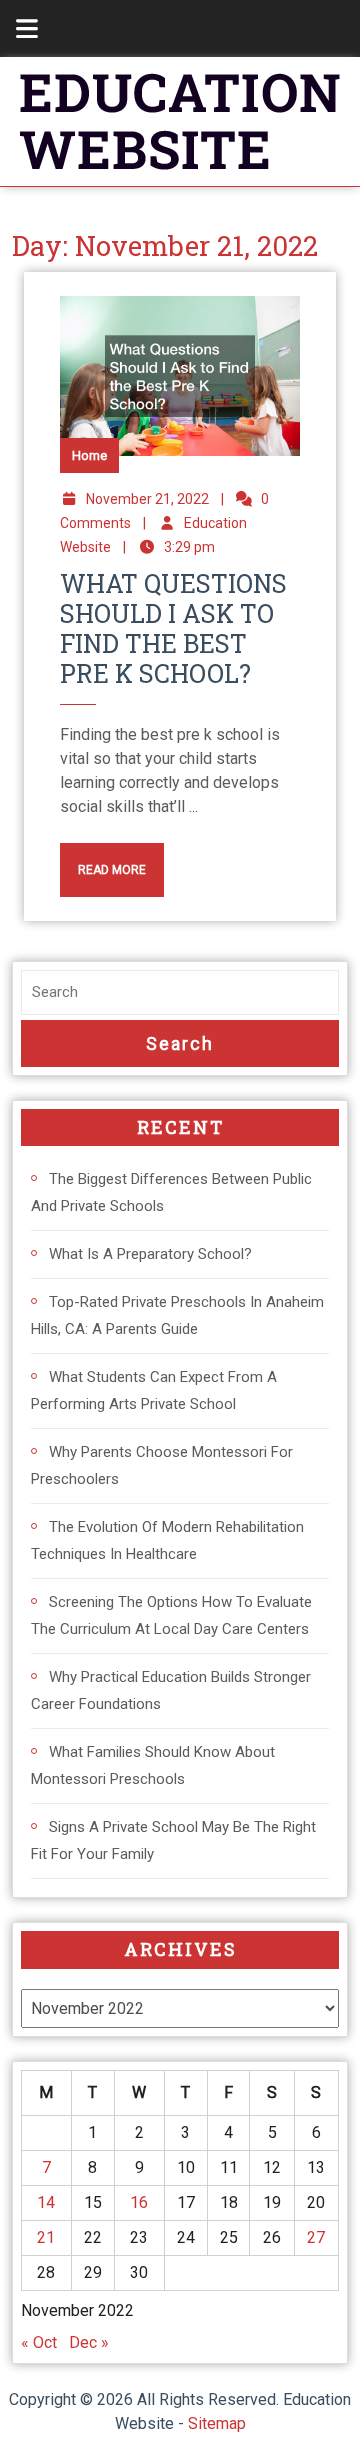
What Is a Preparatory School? (150, 1254)
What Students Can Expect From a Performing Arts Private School (154, 1390)
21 (46, 2237)
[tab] (16, 28)
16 (139, 2202)
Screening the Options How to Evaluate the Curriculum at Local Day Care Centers (171, 1615)
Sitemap (217, 2423)
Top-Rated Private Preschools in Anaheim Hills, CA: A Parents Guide (177, 1315)
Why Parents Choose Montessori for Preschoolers (162, 1465)
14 (46, 2202)
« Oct (39, 2342)
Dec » (89, 2342)
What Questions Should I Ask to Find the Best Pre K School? (173, 628)
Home (89, 455)
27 (316, 2237)
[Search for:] (180, 992)
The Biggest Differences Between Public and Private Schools (171, 1192)
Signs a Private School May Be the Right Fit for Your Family (173, 1840)
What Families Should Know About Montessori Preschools (153, 1765)
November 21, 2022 (147, 499)
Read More (103, 860)
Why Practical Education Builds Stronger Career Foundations (171, 1690)
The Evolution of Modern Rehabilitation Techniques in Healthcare (167, 1540)
